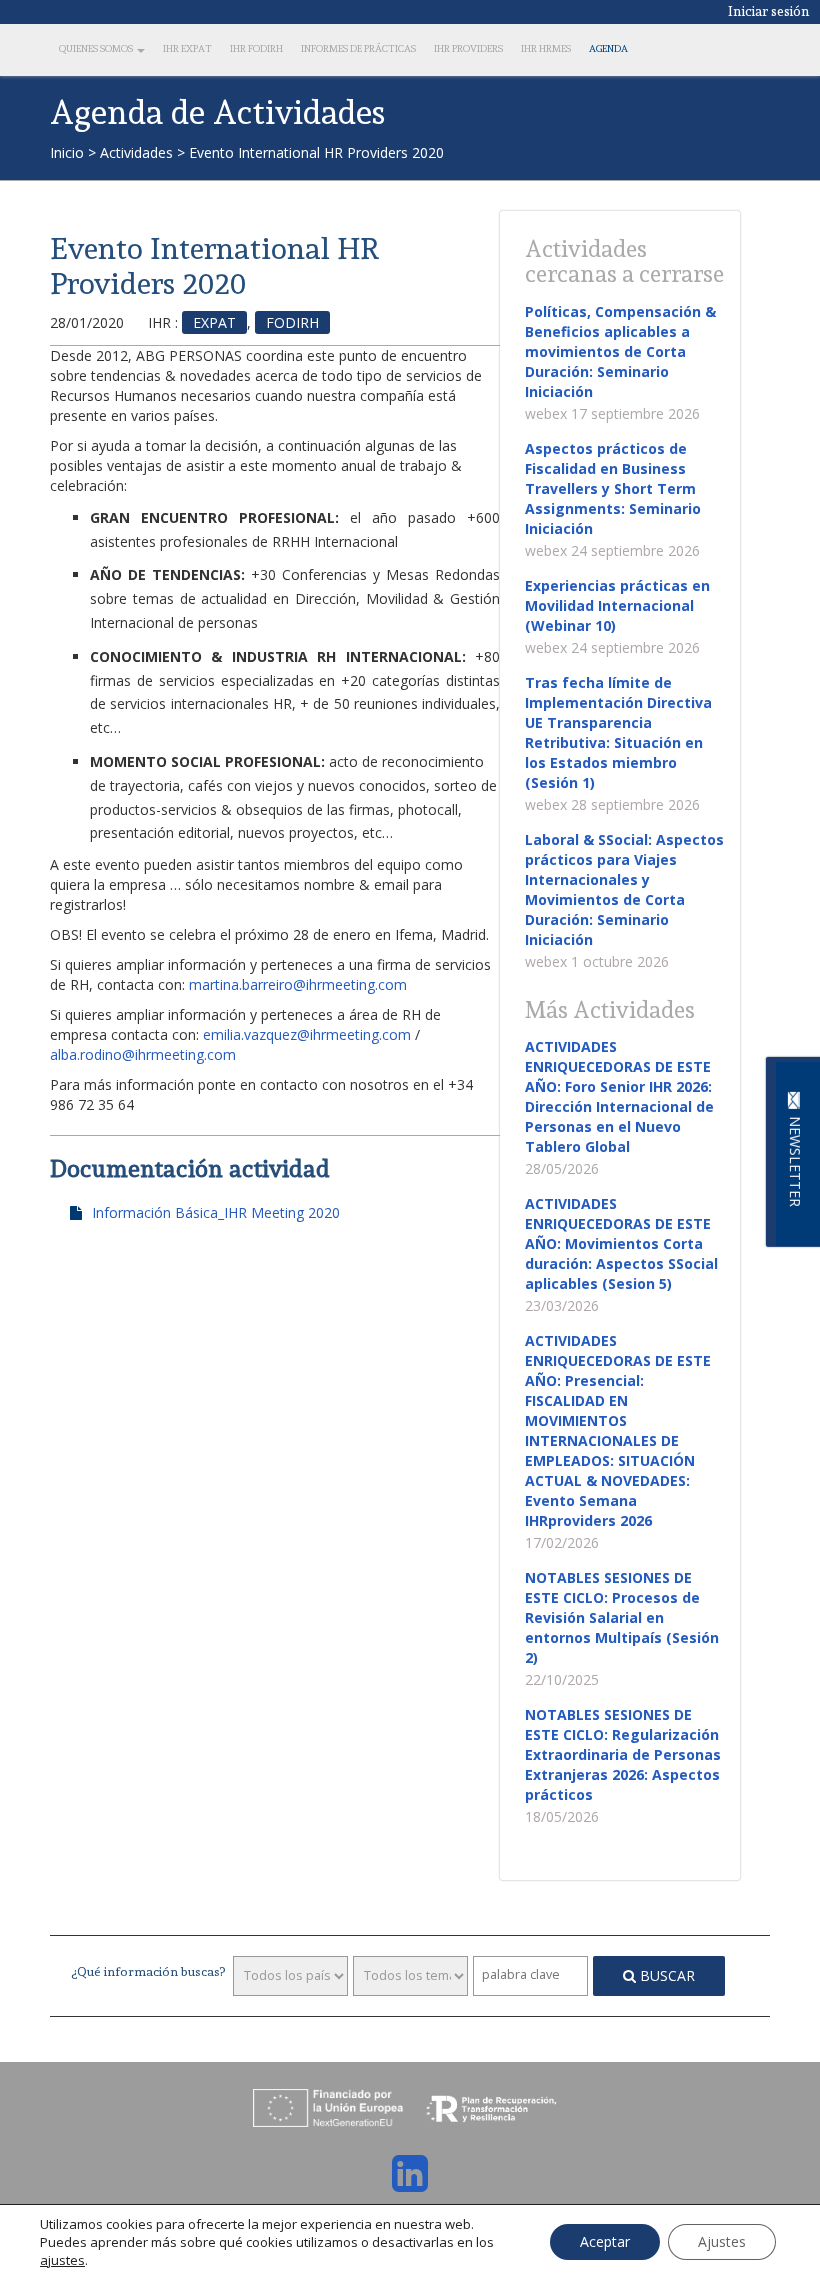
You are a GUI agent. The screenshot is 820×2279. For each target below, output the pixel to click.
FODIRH (292, 322)
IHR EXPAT (187, 48)
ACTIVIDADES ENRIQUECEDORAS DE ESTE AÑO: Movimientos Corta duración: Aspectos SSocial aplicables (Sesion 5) (621, 1243)
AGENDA (608, 48)
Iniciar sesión (769, 11)
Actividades (136, 152)
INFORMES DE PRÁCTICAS (358, 48)
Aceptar (605, 2241)
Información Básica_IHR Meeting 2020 (216, 1212)
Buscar (665, 1975)
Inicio (67, 152)
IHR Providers (468, 48)
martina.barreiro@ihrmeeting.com (298, 984)
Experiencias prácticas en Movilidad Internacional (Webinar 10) (617, 605)
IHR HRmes (546, 48)
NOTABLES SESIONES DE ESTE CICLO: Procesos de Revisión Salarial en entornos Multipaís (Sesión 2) (622, 1617)
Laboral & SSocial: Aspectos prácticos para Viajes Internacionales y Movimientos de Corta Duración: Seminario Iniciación (624, 889)
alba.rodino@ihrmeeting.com (143, 1054)
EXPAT (214, 322)
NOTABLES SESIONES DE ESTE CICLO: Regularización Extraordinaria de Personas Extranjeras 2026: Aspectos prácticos (623, 1754)
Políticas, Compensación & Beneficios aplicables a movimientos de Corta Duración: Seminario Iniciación (620, 351)
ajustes (62, 2260)
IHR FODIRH (256, 48)
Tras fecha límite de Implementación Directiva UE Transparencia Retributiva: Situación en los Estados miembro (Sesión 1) (618, 732)
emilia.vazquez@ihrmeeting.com (307, 1034)
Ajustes (722, 2241)
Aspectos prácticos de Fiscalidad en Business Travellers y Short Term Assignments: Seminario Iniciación (613, 488)
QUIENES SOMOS (97, 48)
